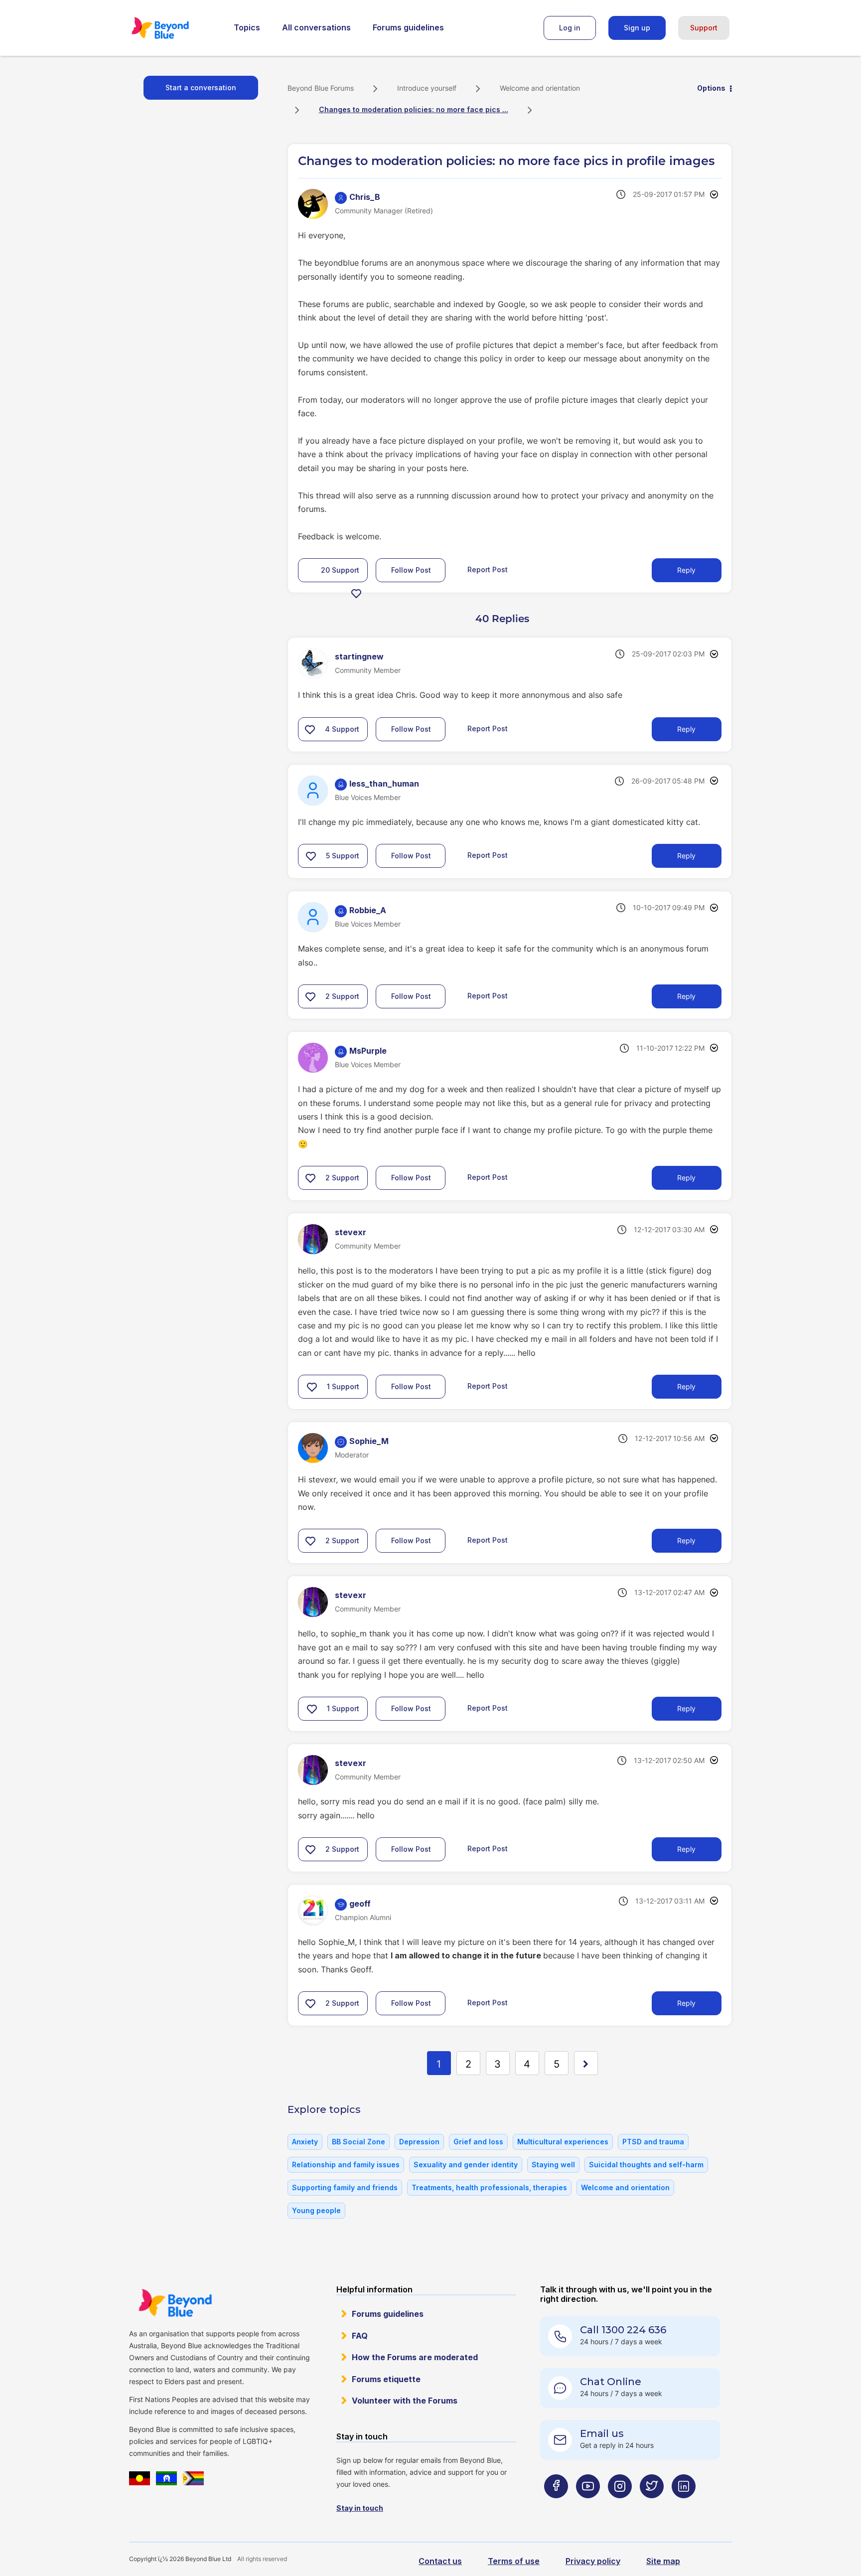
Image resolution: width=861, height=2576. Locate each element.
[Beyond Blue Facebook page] (556, 2505)
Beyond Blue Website (175, 2303)
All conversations (316, 27)
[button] (356, 593)
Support (704, 28)
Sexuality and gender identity (466, 2165)
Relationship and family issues (346, 2165)
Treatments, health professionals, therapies (489, 2187)
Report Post (488, 569)
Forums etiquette (386, 2379)
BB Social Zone (359, 2142)
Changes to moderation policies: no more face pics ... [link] (414, 109)
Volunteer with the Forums (405, 2401)
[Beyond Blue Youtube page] (588, 2505)
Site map (663, 2561)
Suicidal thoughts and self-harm (646, 2165)
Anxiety (305, 2142)
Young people (316, 2210)
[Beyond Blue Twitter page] (652, 2505)
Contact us (440, 2561)
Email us (602, 2433)
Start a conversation (201, 87)
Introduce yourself (427, 88)
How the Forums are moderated (415, 2357)
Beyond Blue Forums (174, 28)
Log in (570, 28)
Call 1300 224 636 (623, 2330)
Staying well (553, 2165)
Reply (686, 570)
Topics (247, 27)
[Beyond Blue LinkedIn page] (684, 2505)
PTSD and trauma (653, 2142)
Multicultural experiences (563, 2142)
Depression (419, 2142)
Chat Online (611, 2382)
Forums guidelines (408, 27)
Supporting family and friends (345, 2187)
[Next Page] (586, 2063)
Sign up (637, 28)
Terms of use (514, 2561)
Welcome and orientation (540, 88)
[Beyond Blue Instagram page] (620, 2505)
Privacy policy (593, 2561)
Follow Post (411, 570)
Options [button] (711, 88)
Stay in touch (360, 2508)
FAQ (360, 2336)
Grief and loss (478, 2142)
